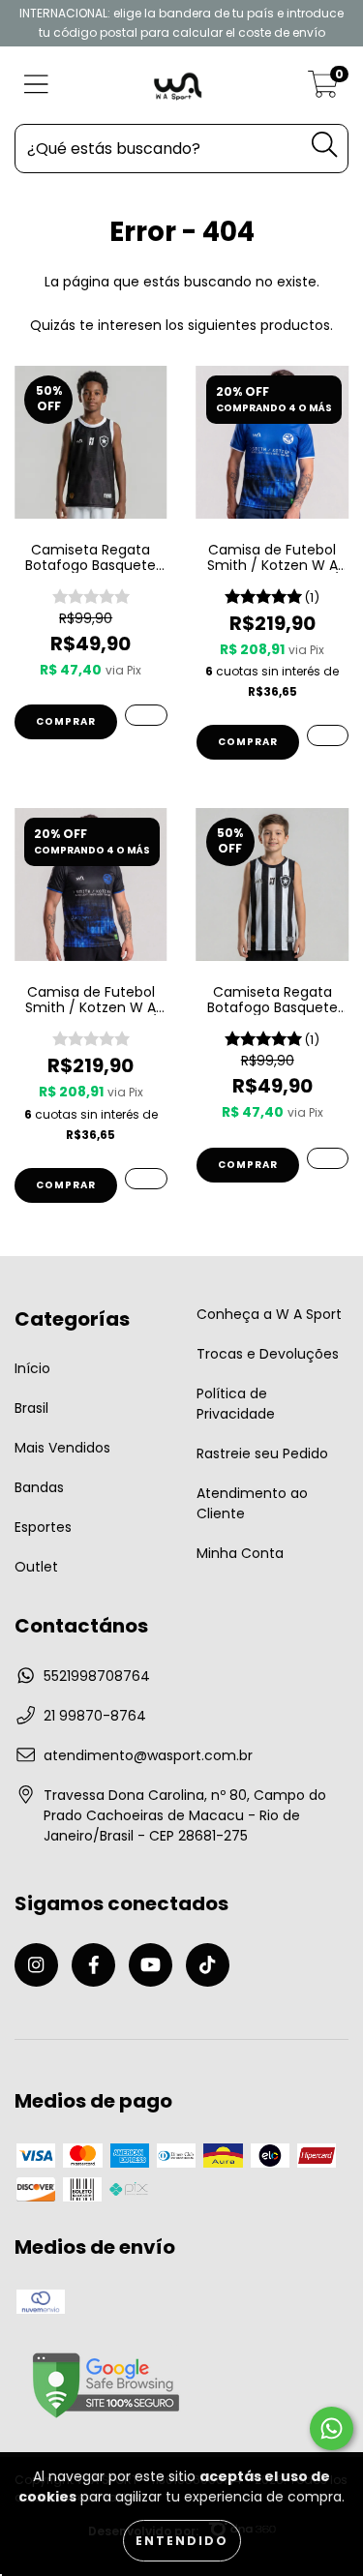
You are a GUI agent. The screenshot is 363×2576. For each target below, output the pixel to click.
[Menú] (36, 86)
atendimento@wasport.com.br (148, 1755)
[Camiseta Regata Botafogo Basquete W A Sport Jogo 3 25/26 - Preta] (146, 715)
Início (32, 1368)
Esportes (43, 1527)
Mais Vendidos (62, 1448)
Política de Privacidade (236, 1404)
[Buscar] (324, 145)
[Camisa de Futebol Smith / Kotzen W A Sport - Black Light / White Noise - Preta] (146, 1179)
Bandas (39, 1487)
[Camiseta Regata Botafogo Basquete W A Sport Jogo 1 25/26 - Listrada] (328, 1158)
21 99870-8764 (95, 1716)
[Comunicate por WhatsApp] (332, 2428)
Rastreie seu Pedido (262, 1453)
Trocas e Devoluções (268, 1354)
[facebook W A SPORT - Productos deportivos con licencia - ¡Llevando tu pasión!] (93, 1965)
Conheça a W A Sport (269, 1314)
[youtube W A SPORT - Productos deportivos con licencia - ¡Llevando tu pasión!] (151, 1965)
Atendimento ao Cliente (252, 1503)
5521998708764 (97, 1676)
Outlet (36, 1567)
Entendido (182, 2541)
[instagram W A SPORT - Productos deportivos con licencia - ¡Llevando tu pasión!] (36, 1965)
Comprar (66, 721)
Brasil (31, 1408)
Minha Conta (240, 1553)
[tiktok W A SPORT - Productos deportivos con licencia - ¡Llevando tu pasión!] (208, 1965)
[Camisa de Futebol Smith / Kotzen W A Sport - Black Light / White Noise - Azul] (328, 735)
